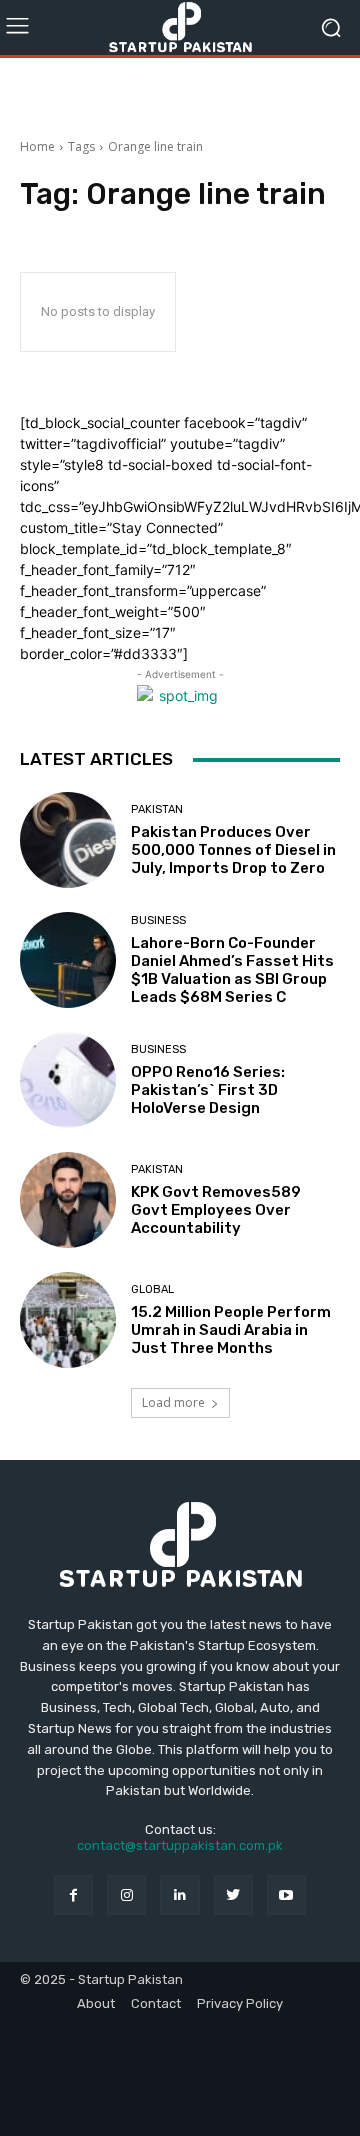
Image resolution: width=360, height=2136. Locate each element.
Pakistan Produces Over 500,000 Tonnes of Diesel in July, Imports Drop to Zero (233, 850)
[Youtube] (286, 1894)
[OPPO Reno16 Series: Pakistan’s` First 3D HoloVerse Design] (68, 1080)
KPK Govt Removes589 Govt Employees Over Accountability (216, 1210)
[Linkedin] (179, 1894)
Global (152, 1289)
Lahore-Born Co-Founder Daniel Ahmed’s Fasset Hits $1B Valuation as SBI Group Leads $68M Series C (232, 970)
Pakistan (157, 809)
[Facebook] (73, 1894)
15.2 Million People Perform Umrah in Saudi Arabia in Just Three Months (231, 1330)
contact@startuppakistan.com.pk (180, 1845)
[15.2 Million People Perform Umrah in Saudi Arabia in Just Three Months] (68, 1320)
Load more (173, 1402)
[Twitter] (233, 1894)
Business (158, 920)
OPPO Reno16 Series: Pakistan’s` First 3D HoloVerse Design (208, 1090)
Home (37, 146)
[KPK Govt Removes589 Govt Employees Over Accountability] (68, 1200)
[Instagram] (126, 1894)
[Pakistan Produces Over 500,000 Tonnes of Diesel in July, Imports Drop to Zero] (68, 840)
